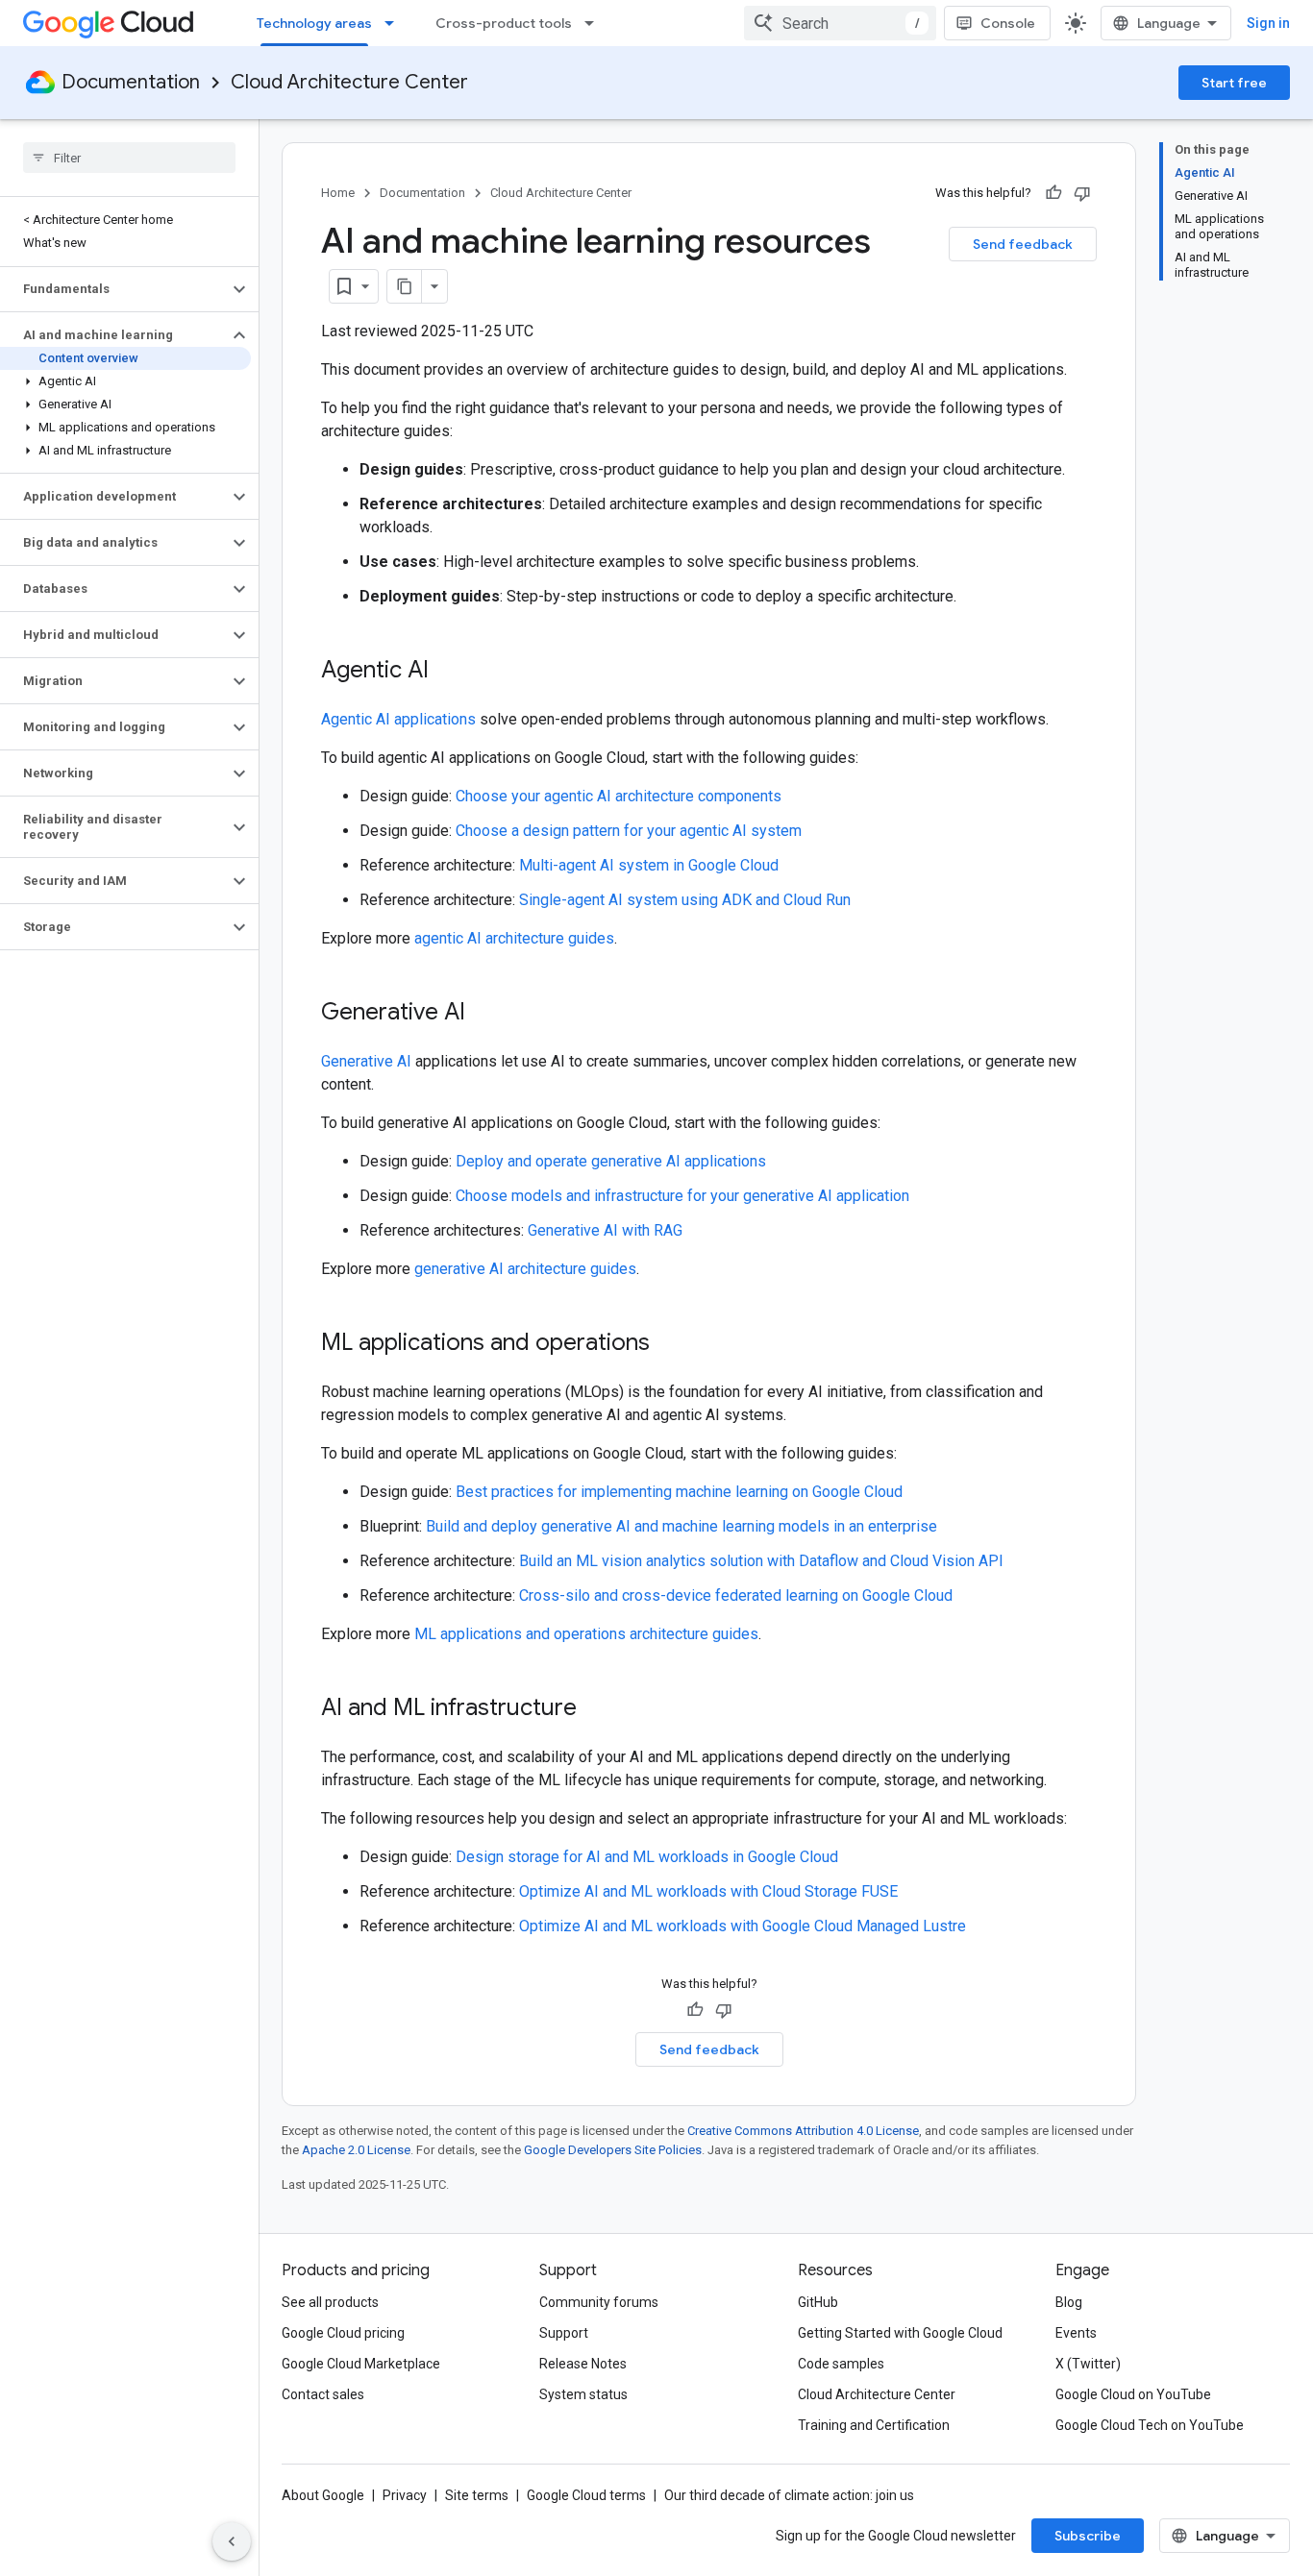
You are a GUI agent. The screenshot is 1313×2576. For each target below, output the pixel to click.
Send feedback (1023, 244)
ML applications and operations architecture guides (586, 1634)
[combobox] (840, 23)
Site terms (477, 2495)
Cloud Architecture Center (349, 82)
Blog (1069, 2302)
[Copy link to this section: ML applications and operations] (669, 1344)
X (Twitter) (1088, 2364)
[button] (114, 289)
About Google (323, 2495)
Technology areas (314, 23)
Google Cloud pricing (343, 2333)
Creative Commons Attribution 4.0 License (803, 2131)
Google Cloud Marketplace (361, 2364)
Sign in (1268, 23)
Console (1008, 23)
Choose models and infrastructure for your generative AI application (682, 1196)
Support (564, 2333)
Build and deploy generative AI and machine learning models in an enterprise (681, 1526)
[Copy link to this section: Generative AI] (484, 1014)
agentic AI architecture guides (514, 938)
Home (338, 193)
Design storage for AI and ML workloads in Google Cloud (647, 1857)
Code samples (841, 2364)
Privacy (405, 2495)
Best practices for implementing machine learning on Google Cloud (679, 1492)
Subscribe (1088, 2536)
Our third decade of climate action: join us (789, 2495)
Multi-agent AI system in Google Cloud (649, 865)
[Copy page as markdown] (405, 286)
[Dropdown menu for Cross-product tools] (595, 23)
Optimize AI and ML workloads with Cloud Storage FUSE (708, 1891)
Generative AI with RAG (605, 1230)
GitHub (818, 2302)
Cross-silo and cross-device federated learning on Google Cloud (736, 1595)
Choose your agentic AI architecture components (619, 796)
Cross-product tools (504, 23)
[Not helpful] (1082, 193)
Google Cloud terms (586, 2495)
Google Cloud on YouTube (1133, 2394)
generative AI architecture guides (525, 1269)
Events (1076, 2333)
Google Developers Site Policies (613, 2150)
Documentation (131, 82)
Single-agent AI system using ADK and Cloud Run (685, 900)
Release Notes (583, 2364)
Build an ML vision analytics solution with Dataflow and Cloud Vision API (761, 1561)
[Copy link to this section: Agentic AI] (448, 672)
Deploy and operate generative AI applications (611, 1161)
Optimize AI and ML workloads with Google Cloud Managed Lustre (743, 1926)
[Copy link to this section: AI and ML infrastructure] (596, 1709)
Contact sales (323, 2394)
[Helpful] (1053, 193)
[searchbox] (129, 158)
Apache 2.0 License (356, 2150)
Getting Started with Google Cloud (900, 2333)
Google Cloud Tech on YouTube (1150, 2425)
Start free (1234, 83)
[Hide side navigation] (232, 2541)
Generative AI (366, 1061)
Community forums (599, 2302)
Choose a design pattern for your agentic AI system (629, 831)
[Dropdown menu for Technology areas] (395, 23)
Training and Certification (874, 2425)
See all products (330, 2302)
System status (583, 2394)
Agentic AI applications (398, 719)
